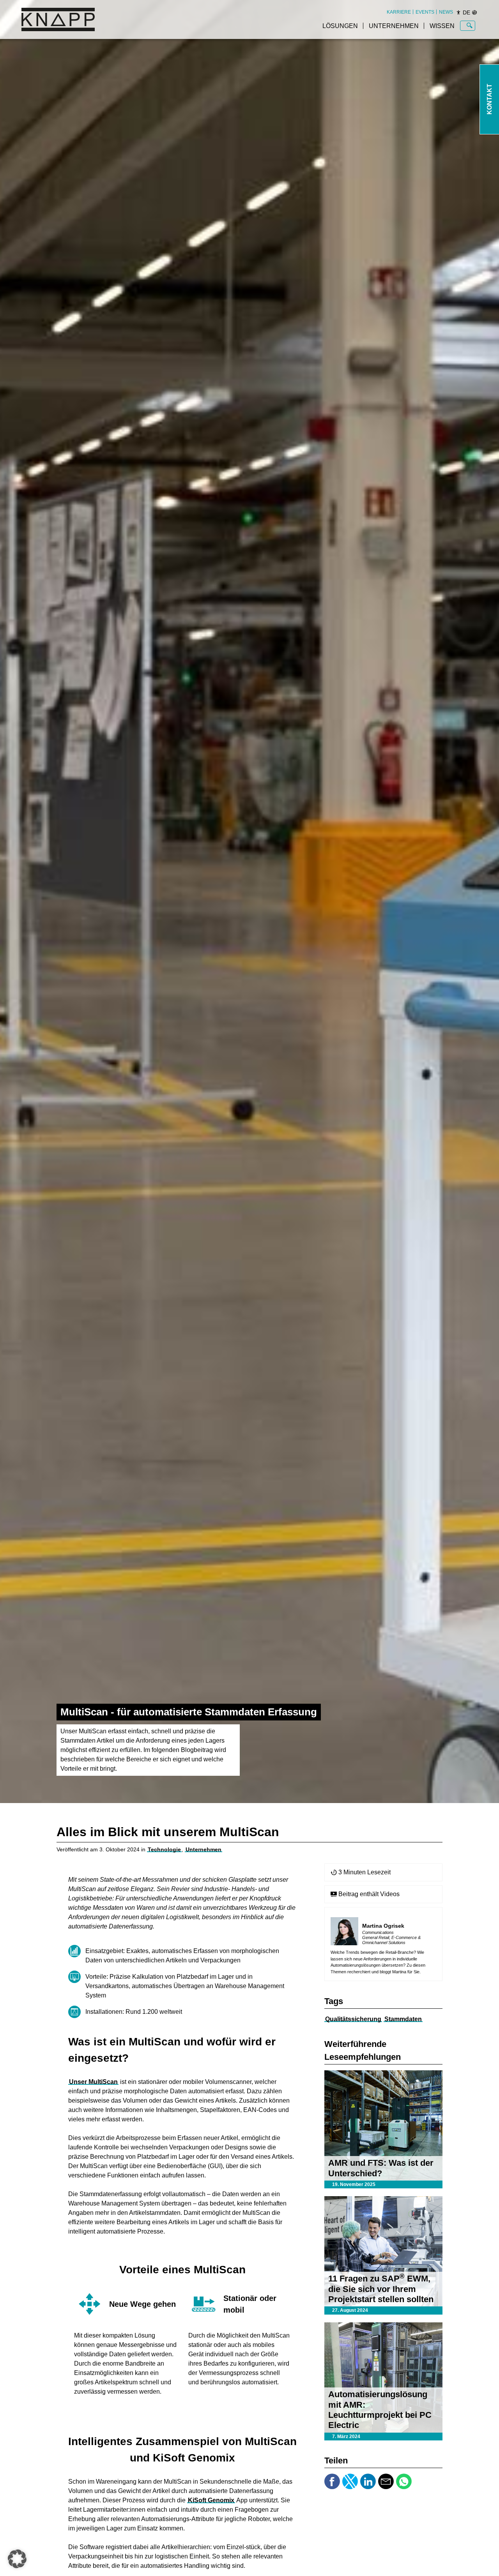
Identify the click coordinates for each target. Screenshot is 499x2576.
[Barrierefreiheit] (458, 12)
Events (425, 12)
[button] (17, 2559)
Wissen (442, 26)
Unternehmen (394, 26)
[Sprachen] (474, 12)
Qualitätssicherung (353, 2019)
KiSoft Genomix (211, 2500)
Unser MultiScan (93, 2082)
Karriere (399, 12)
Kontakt (489, 100)
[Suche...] (470, 26)
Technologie (164, 1849)
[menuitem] (399, 12)
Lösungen (340, 26)
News (446, 12)
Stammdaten (403, 2019)
